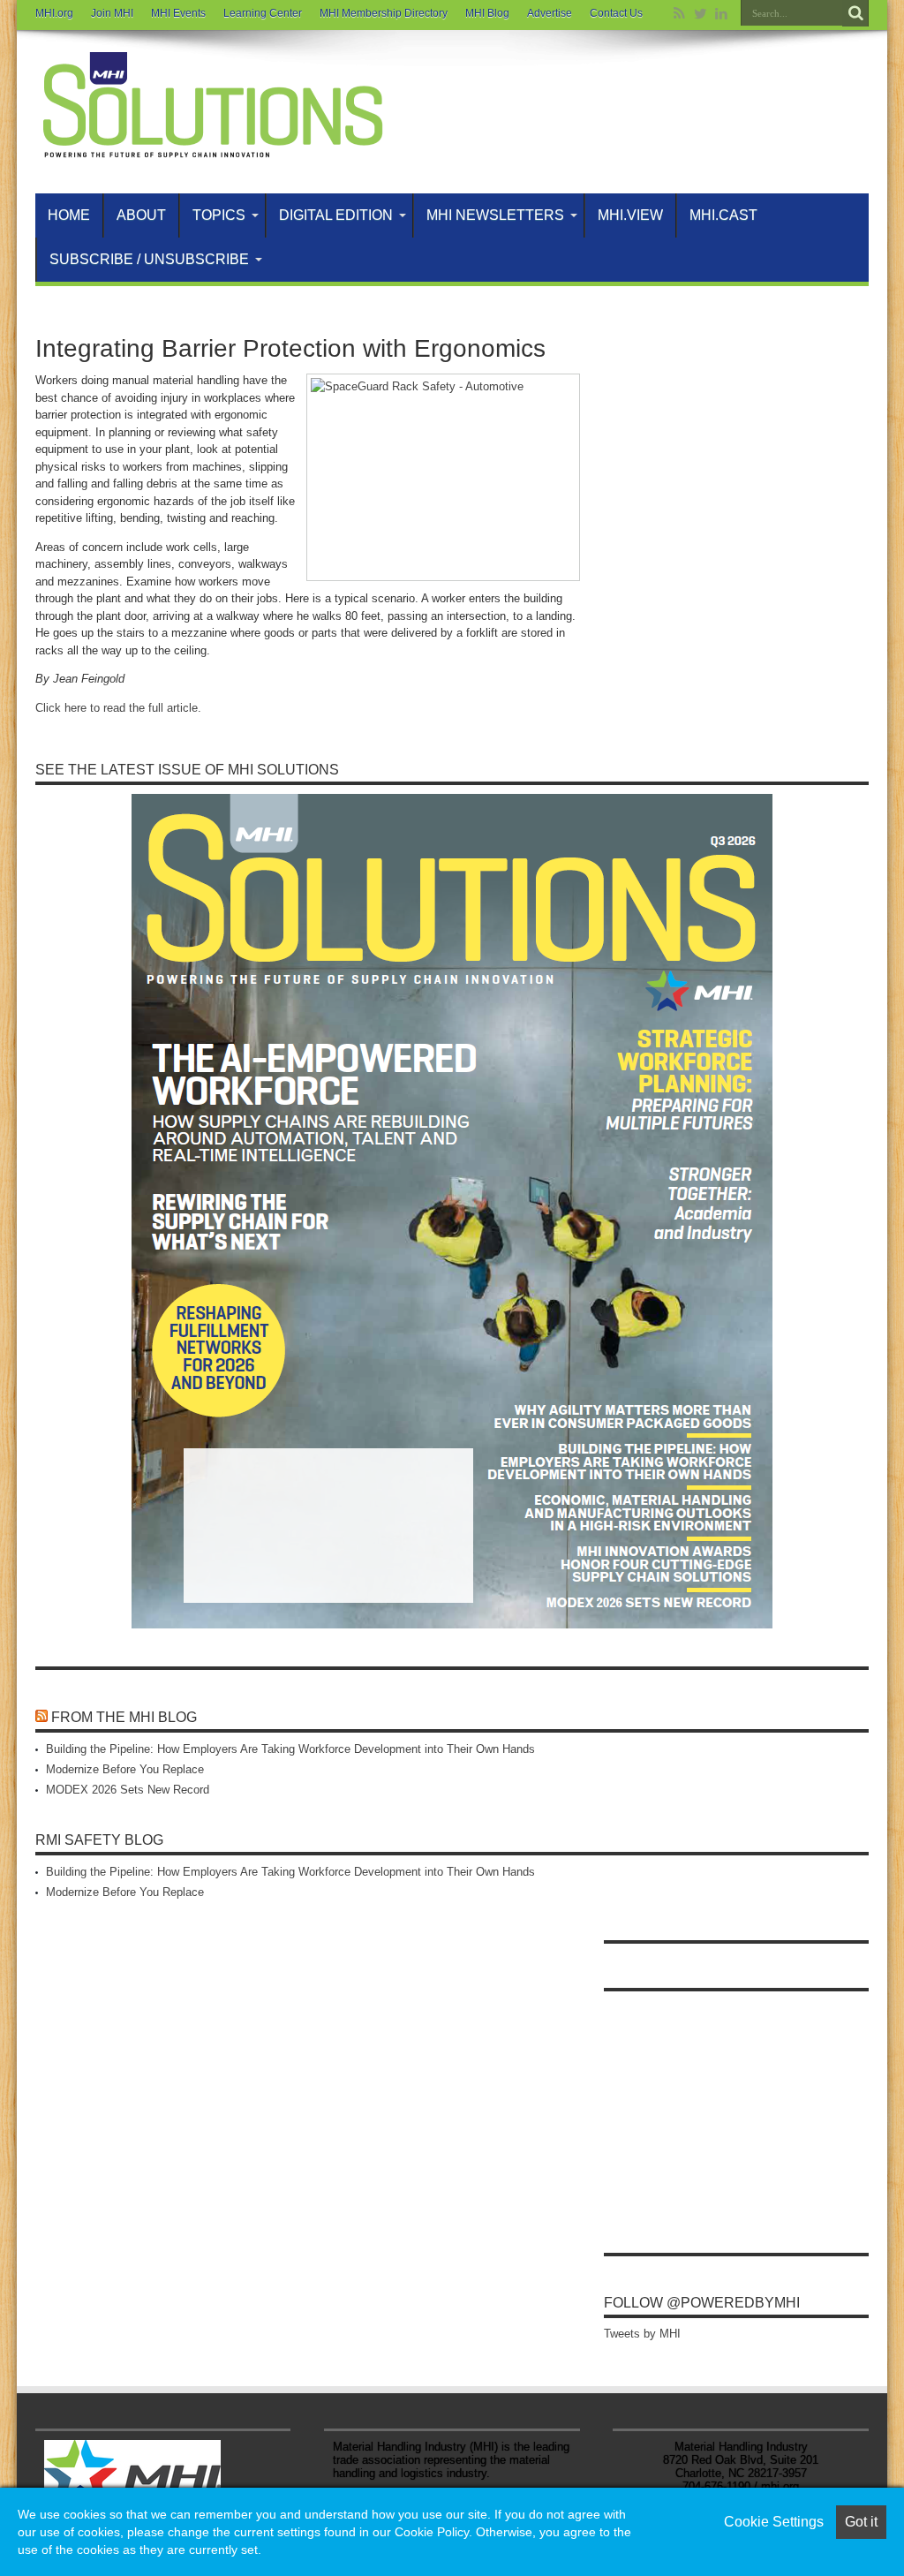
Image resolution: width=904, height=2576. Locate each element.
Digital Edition (336, 215)
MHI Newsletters (495, 215)
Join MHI (112, 13)
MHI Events (178, 13)
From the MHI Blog (124, 1717)
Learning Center (263, 13)
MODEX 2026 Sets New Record (128, 1790)
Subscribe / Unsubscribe (149, 259)
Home (69, 215)
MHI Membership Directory (384, 13)
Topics (219, 215)
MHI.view (630, 215)
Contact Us (616, 13)
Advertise (550, 13)
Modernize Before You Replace (125, 1769)
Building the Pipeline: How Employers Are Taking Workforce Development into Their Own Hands (290, 1749)
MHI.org (54, 13)
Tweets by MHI (642, 2334)
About (141, 215)
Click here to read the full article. (118, 708)
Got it (861, 2522)
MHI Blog (487, 13)
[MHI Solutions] (212, 149)
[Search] (855, 13)
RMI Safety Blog (99, 1840)
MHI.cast (723, 215)
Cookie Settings (774, 2522)
